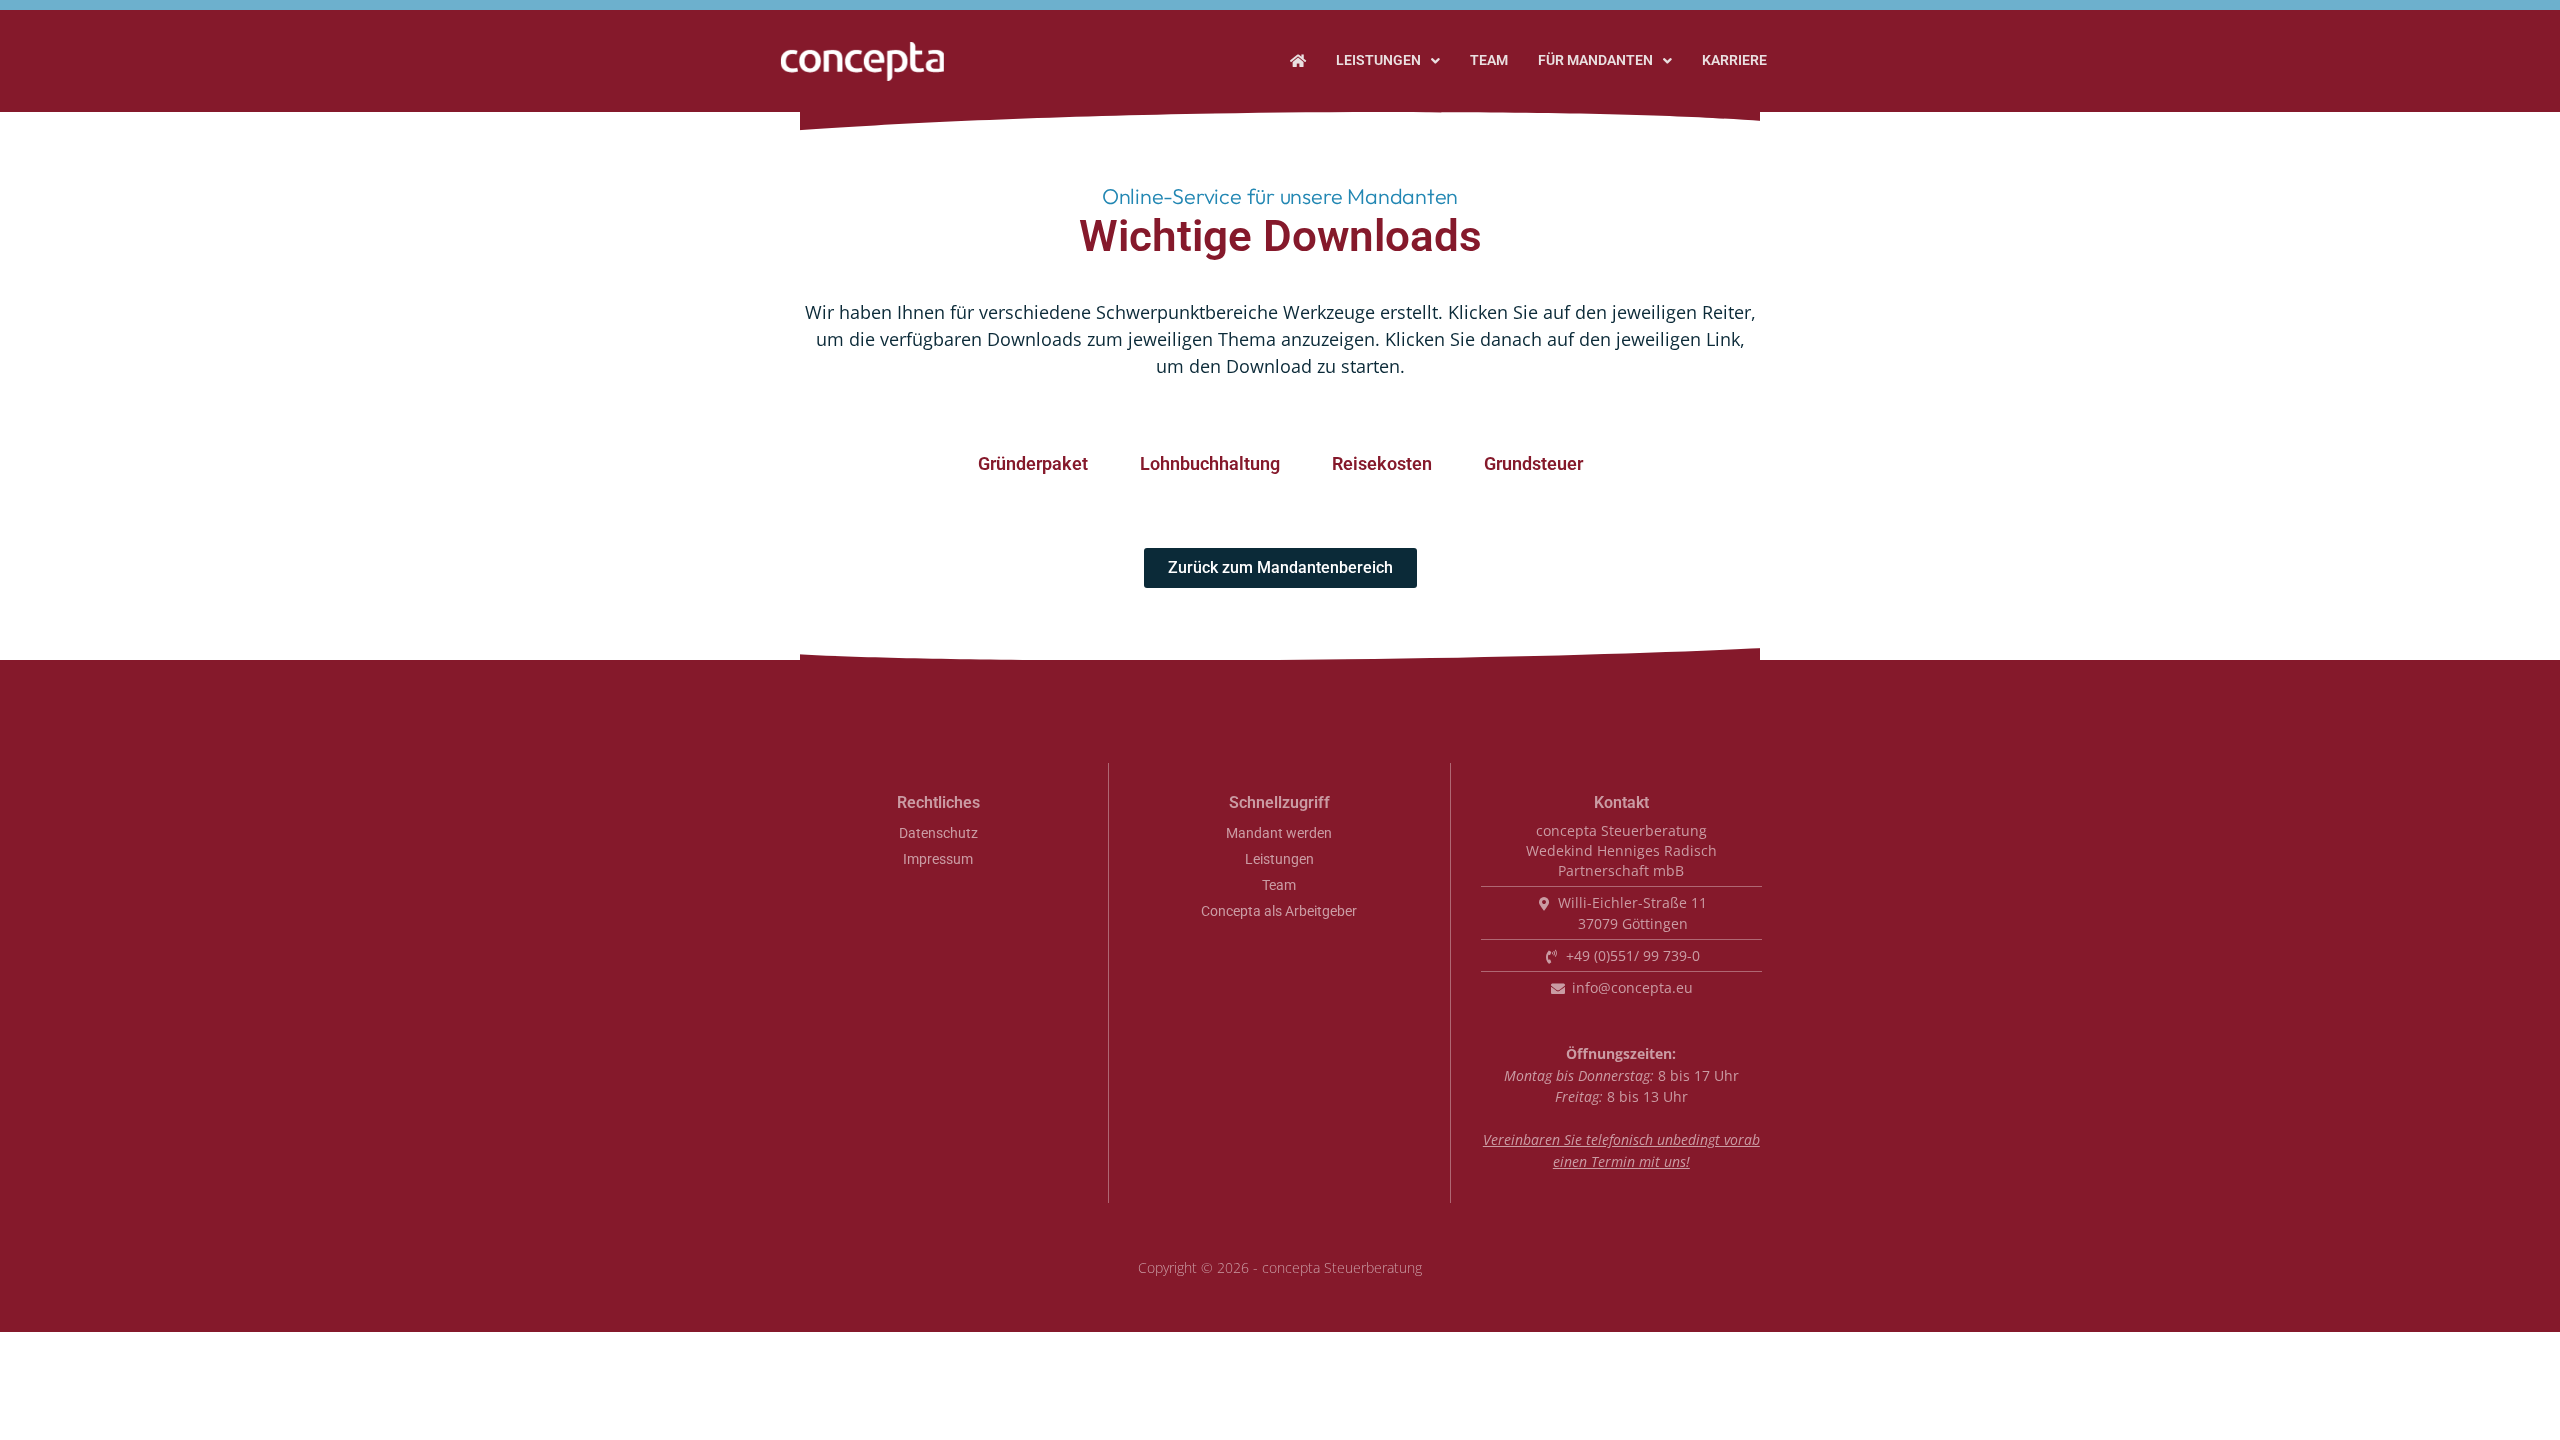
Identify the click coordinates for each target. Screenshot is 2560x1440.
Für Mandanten (1595, 60)
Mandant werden (1279, 833)
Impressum (938, 859)
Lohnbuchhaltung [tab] (1210, 463)
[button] (1388, 61)
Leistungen (1378, 60)
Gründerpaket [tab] (1033, 463)
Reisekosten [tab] (1382, 463)
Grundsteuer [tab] (1533, 463)
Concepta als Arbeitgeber (1279, 911)
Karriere (1734, 60)
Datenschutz (938, 833)
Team (1489, 60)
